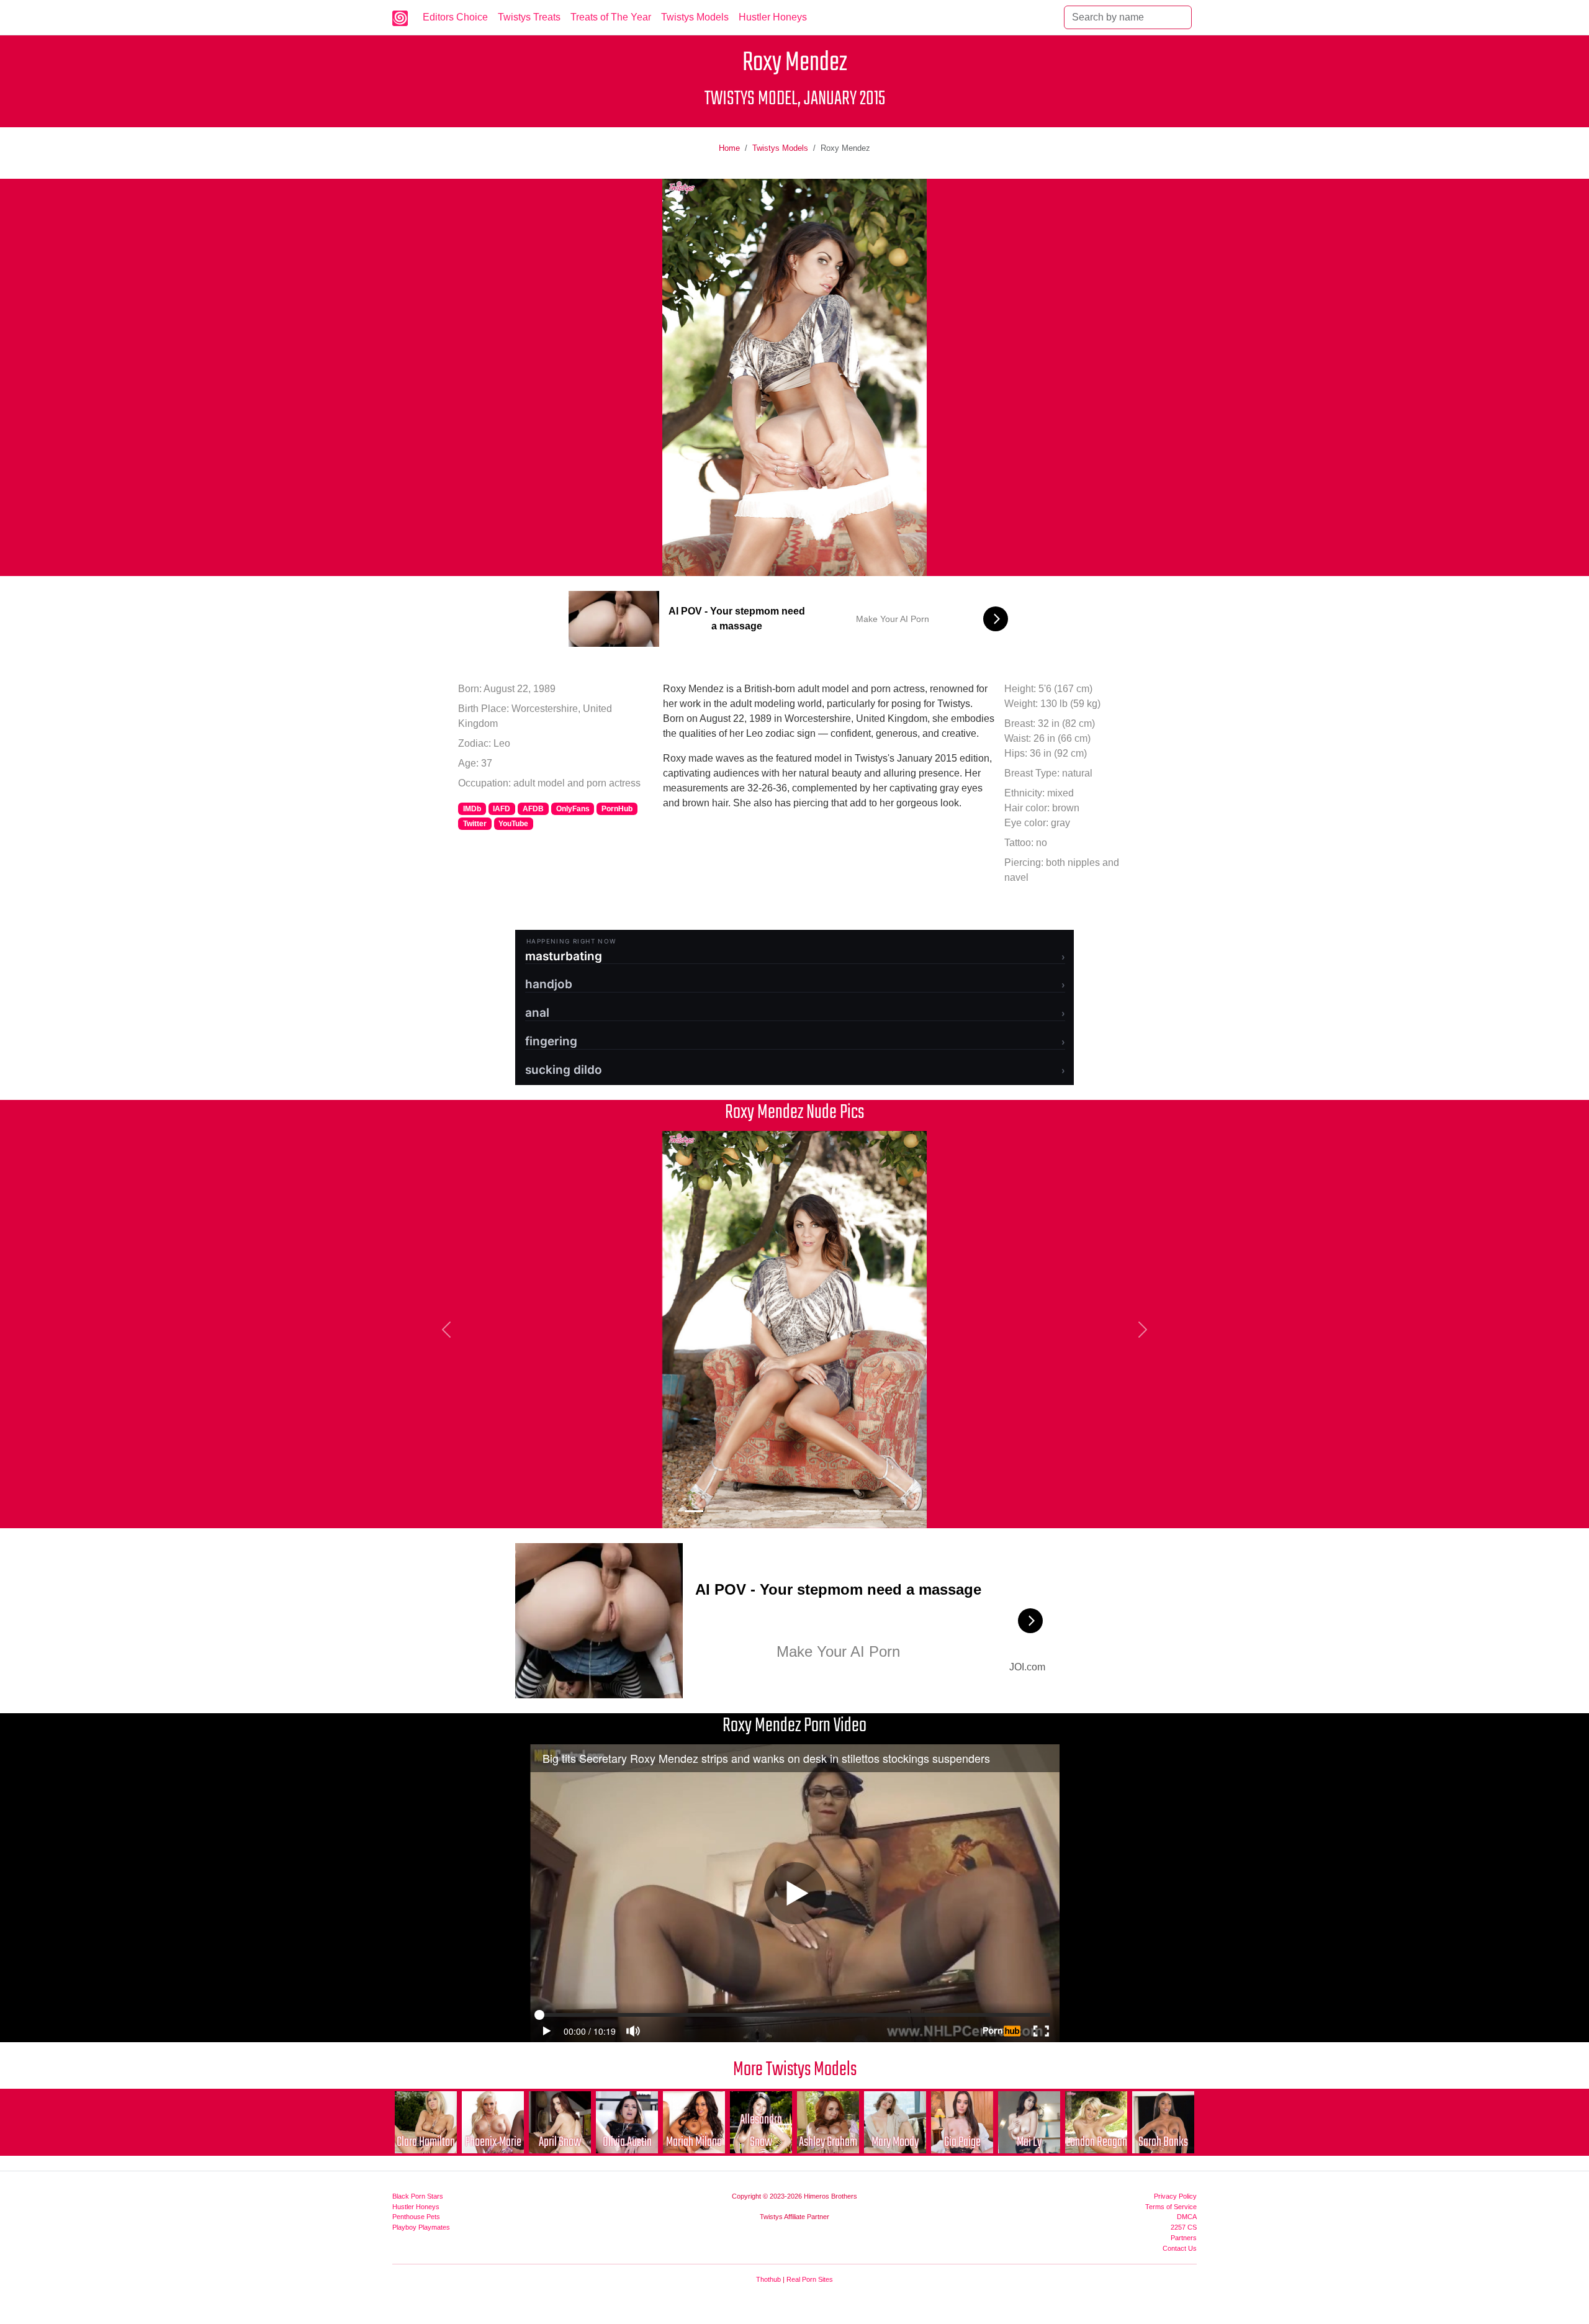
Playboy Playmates (421, 2227)
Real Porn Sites (810, 2279)
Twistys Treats (529, 17)
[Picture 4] (761, 1511)
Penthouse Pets (416, 2217)
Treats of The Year (611, 17)
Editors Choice (455, 17)
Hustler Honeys (773, 17)
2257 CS (1184, 2227)
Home (729, 148)
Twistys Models (695, 17)
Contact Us (1180, 2248)
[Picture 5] (783, 1511)
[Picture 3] (739, 1511)
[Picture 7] (828, 1511)
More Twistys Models (795, 2070)
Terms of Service (1171, 2207)
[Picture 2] (716, 1511)
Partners (1184, 2238)
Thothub (768, 2279)
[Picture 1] (694, 1511)
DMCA (1187, 2217)
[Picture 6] (806, 1511)
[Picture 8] (850, 1511)
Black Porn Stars (418, 2196)
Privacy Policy (1175, 2196)
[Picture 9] (873, 1511)
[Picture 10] (895, 1511)
